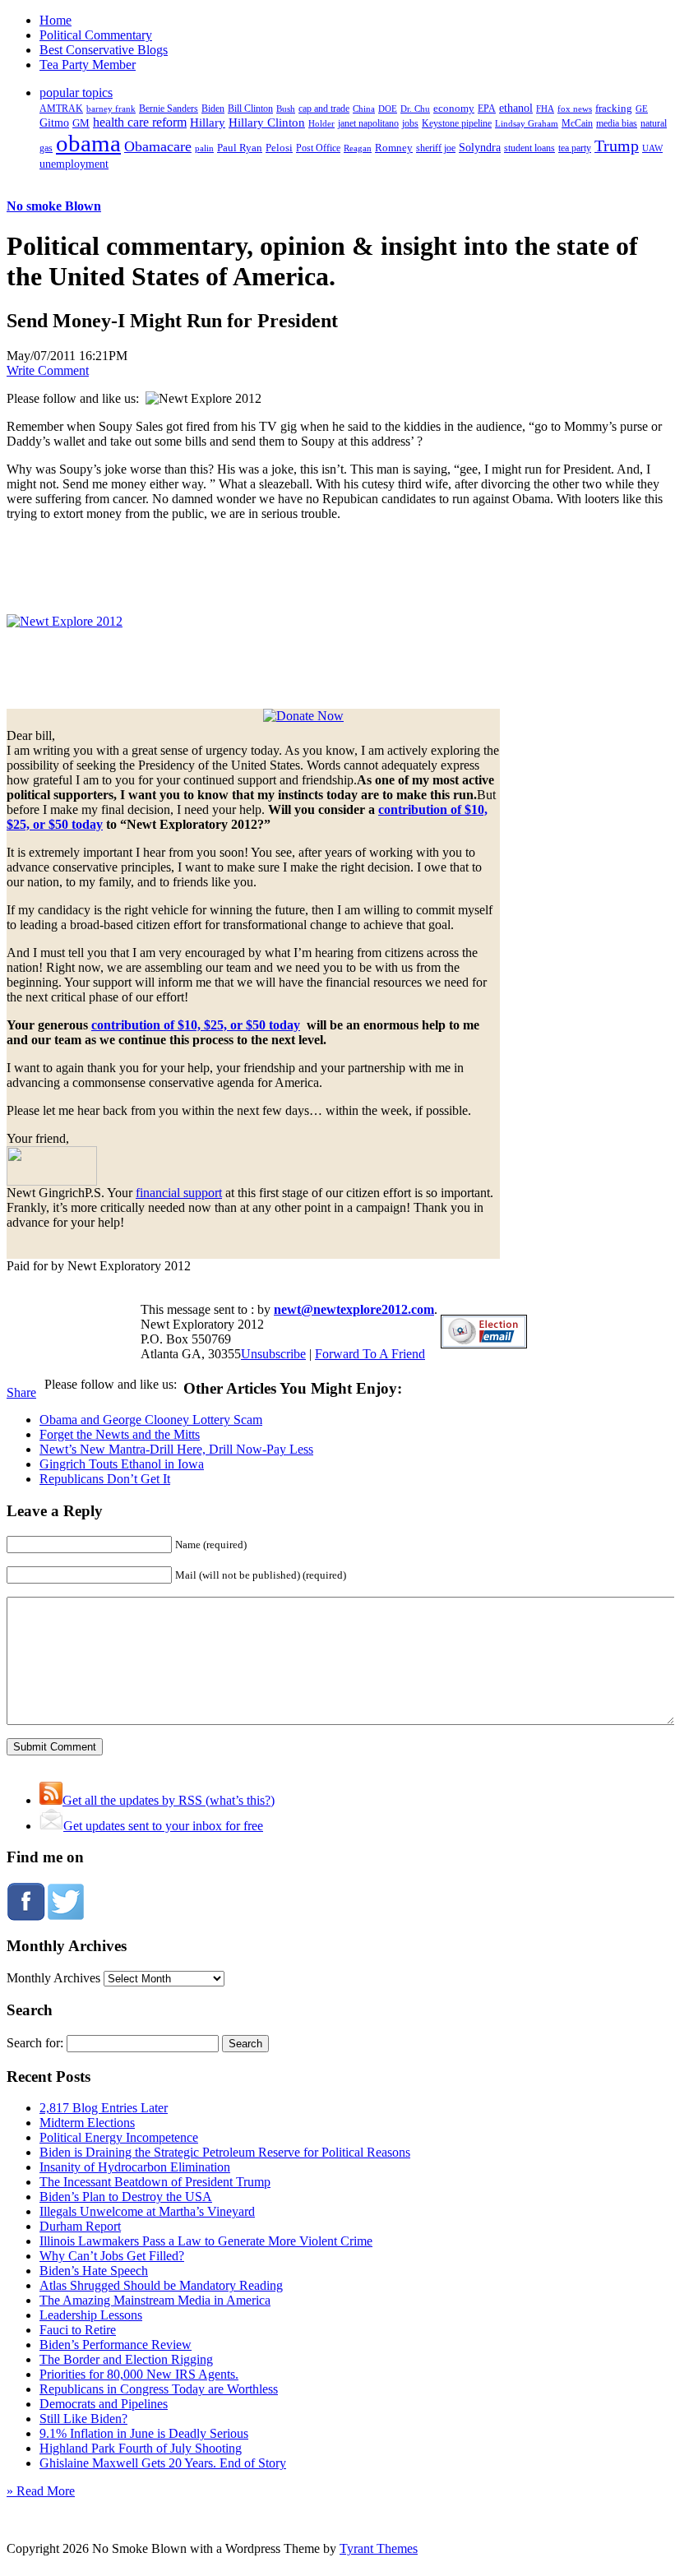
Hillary (208, 122)
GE (642, 109)
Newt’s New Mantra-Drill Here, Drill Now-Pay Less (176, 1449)
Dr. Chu (415, 109)
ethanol (516, 108)
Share (21, 1392)
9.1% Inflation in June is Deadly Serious (144, 2433)
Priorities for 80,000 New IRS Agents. (139, 2374)
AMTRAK (61, 109)
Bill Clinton (250, 109)
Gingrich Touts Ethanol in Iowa (122, 1464)
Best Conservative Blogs (104, 50)
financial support (179, 1193)
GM (81, 123)
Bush (286, 109)
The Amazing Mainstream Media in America (155, 2300)
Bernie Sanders (169, 109)
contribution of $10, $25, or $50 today (196, 1025)
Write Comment (48, 370)
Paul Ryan (240, 148)
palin (204, 148)
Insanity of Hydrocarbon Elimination (135, 2167)
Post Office (318, 148)
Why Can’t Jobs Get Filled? (112, 2256)
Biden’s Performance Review (116, 2345)
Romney (394, 148)
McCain (577, 123)
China (364, 109)
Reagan (358, 148)
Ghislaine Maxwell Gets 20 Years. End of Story (163, 2463)
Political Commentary (96, 35)
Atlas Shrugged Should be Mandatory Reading (161, 2285)
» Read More (41, 2491)
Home (55, 20)
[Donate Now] (303, 716)
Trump (617, 146)
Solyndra (480, 148)
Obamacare (158, 146)
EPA (487, 109)
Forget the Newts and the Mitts (120, 1434)
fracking (614, 108)
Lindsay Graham (527, 123)
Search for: (35, 2043)
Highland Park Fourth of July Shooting (141, 2448)
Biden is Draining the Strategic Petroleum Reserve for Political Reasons (225, 2152)
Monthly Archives (53, 1978)
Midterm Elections (87, 2123)
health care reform (140, 122)
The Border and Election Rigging (126, 2359)
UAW (652, 148)
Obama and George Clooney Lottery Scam (151, 1420)
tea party (575, 148)
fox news (575, 109)
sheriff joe (436, 148)
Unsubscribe (273, 1354)
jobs (410, 124)
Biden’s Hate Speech (94, 2271)
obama (88, 143)
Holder (321, 123)
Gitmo (54, 123)
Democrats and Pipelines (104, 2404)
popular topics (76, 92)
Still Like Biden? (83, 2419)
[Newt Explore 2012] (65, 621)
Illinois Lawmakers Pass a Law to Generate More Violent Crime (206, 2241)
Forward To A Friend (370, 1354)
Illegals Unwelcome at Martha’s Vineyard (147, 2211)
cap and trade (324, 109)
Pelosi (279, 148)
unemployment (74, 164)
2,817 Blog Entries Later (104, 2108)
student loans (529, 148)
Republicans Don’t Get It (105, 1479)
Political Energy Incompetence (119, 2137)
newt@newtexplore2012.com (354, 1309)
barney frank (111, 109)
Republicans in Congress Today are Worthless (159, 2389)
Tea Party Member (88, 65)
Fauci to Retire (78, 2330)
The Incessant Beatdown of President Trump (155, 2182)
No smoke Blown (54, 206)
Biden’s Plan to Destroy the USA (126, 2197)
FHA (545, 109)
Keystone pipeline (457, 123)
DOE (388, 109)
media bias (617, 124)
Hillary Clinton (267, 123)
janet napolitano (368, 123)
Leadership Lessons (91, 2315)
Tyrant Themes (379, 2548)
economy (454, 109)
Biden (213, 109)
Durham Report (80, 2226)
